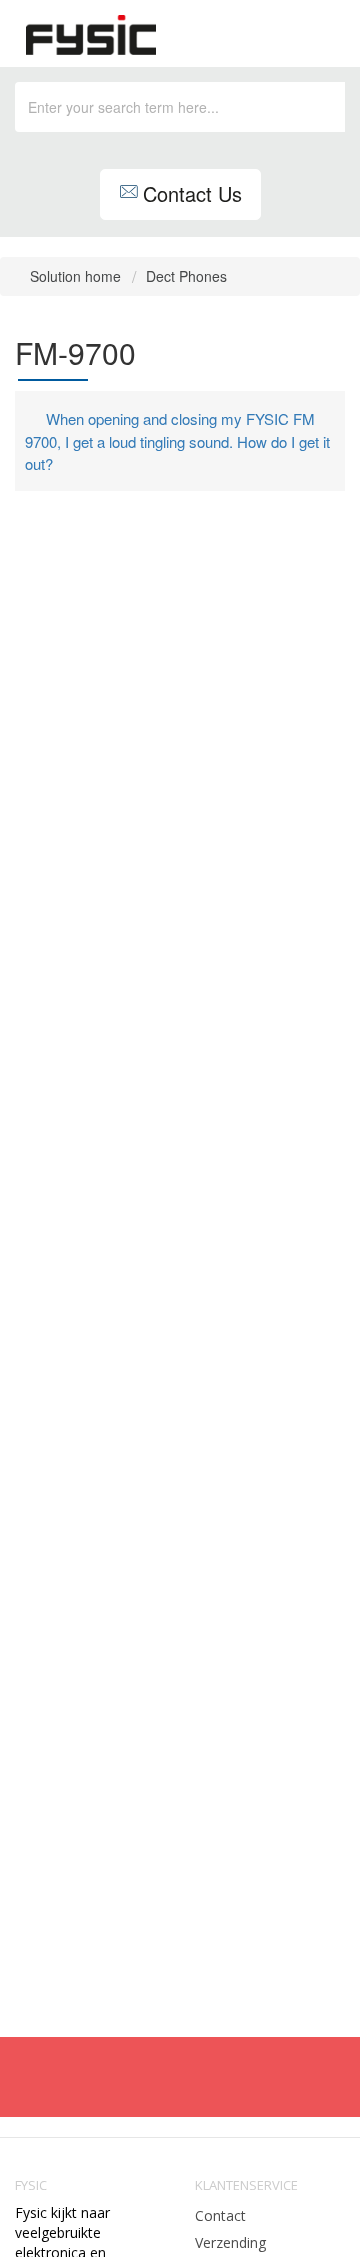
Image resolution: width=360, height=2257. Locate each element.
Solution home (77, 276)
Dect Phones (186, 276)
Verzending (230, 2242)
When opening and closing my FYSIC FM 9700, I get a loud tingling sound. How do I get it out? (177, 441)
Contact (220, 2215)
